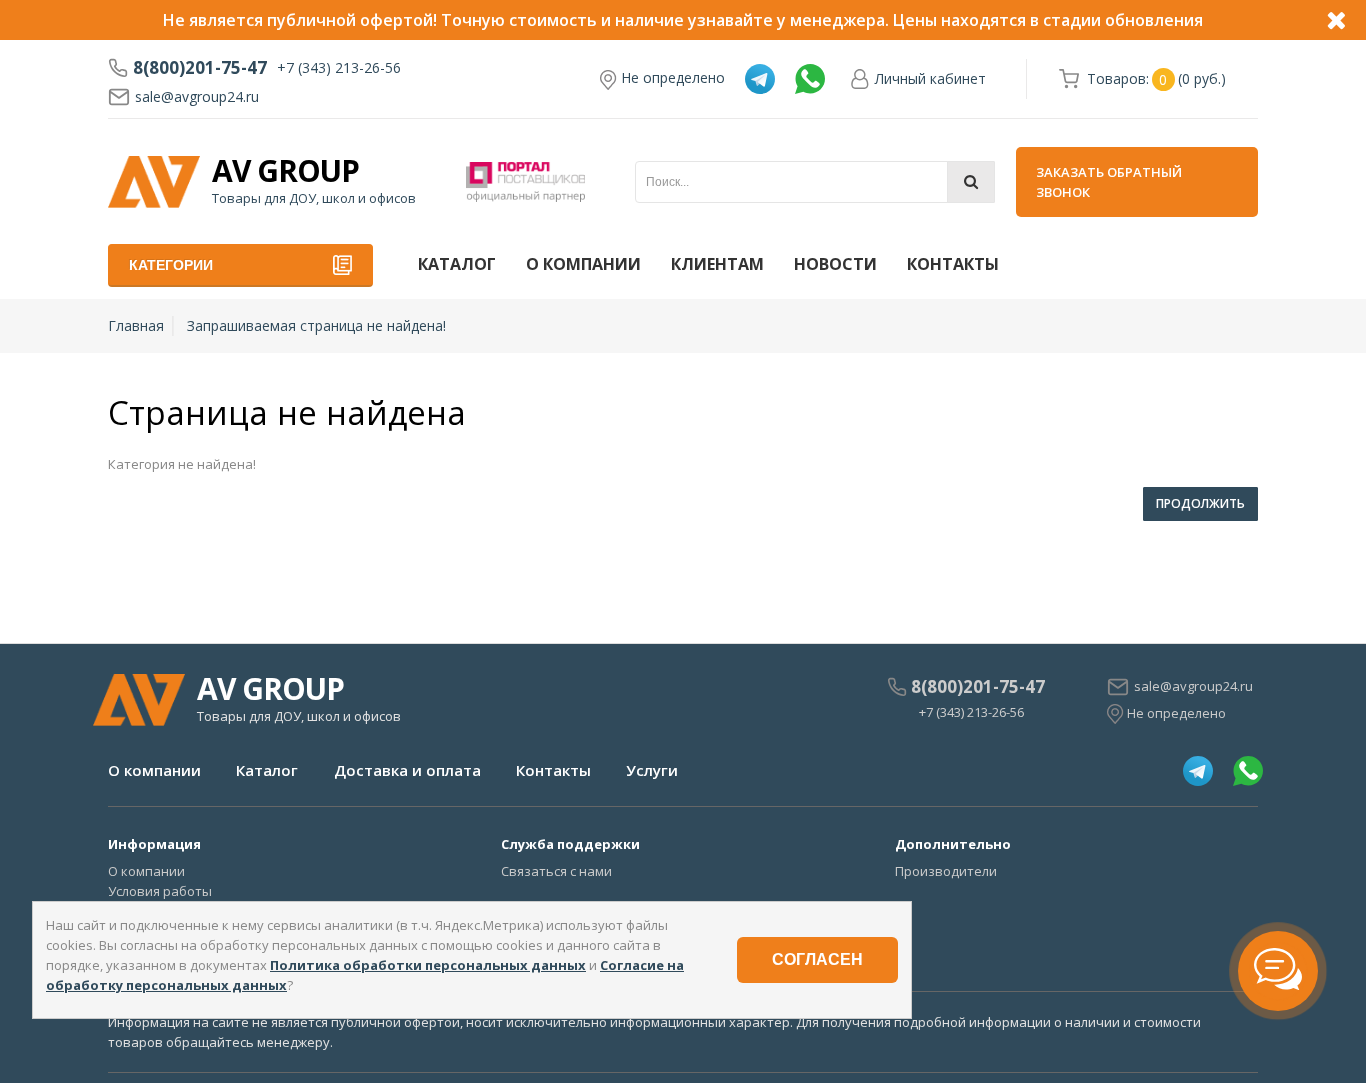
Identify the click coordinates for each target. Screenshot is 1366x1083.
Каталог (457, 264)
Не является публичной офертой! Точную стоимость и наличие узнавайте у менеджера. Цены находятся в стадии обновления (683, 20)
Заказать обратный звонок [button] (1109, 182)
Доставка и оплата (407, 770)
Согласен (817, 959)
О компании (583, 264)
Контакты (953, 264)
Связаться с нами (556, 871)
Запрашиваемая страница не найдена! (316, 325)
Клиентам (717, 264)
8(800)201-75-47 (200, 68)
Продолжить (1200, 503)
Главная (136, 325)
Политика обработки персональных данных (428, 965)
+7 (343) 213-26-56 (339, 67)
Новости (835, 264)
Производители (946, 871)
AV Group (285, 171)
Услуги (652, 770)
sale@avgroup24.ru (197, 96)
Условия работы (160, 891)
